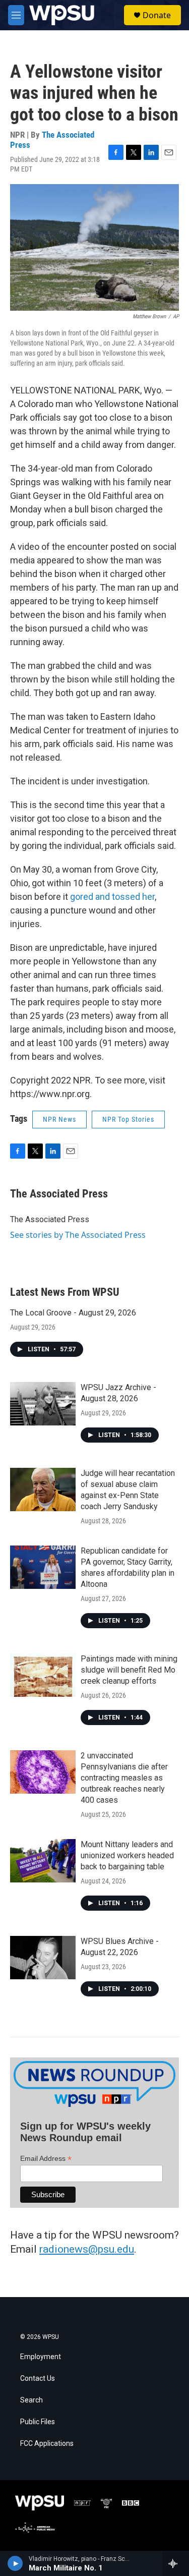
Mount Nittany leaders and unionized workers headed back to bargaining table (127, 1855)
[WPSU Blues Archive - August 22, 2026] (43, 1958)
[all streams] (176, 2563)
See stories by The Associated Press (78, 1235)
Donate (157, 15)
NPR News (59, 1119)
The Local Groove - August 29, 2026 (73, 1313)
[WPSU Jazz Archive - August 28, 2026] (43, 1404)
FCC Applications (47, 2444)
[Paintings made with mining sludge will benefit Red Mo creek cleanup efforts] (43, 1675)
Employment (41, 2357)
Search (31, 2400)
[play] (15, 2563)
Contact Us (38, 2379)
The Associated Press (52, 139)
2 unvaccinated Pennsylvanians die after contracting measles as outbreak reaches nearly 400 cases (124, 1778)
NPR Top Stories (128, 1119)
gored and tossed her (112, 897)
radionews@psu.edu (87, 2249)
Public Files (38, 2422)
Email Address (46, 2159)
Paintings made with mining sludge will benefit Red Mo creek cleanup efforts (129, 1670)
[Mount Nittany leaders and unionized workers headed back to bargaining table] (43, 1861)
